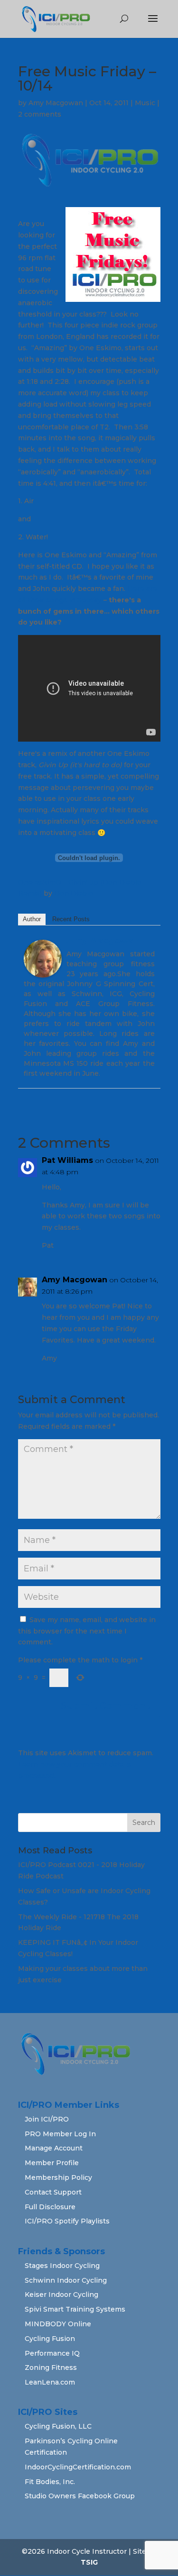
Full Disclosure (50, 2207)
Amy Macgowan (56, 103)
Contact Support (53, 2192)
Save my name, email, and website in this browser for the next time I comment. (87, 1631)
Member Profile (52, 2163)
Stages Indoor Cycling (62, 2266)
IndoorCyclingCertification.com (78, 2467)
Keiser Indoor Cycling (61, 2295)
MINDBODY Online (58, 2324)
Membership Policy (58, 2177)
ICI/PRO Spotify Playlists (67, 2221)
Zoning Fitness (51, 2367)
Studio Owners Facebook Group (80, 2496)
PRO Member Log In (60, 2134)
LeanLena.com (50, 2382)
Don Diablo (74, 893)
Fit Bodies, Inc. (50, 2482)
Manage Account (54, 2148)
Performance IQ (52, 2353)
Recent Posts (71, 919)
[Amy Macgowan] (43, 971)
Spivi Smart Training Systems (75, 2309)
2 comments (40, 114)
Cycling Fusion (50, 2339)
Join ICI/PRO (47, 2119)
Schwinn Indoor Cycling (66, 2280)
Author (32, 919)
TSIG (89, 2562)
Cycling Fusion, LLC (58, 2426)
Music (145, 103)
